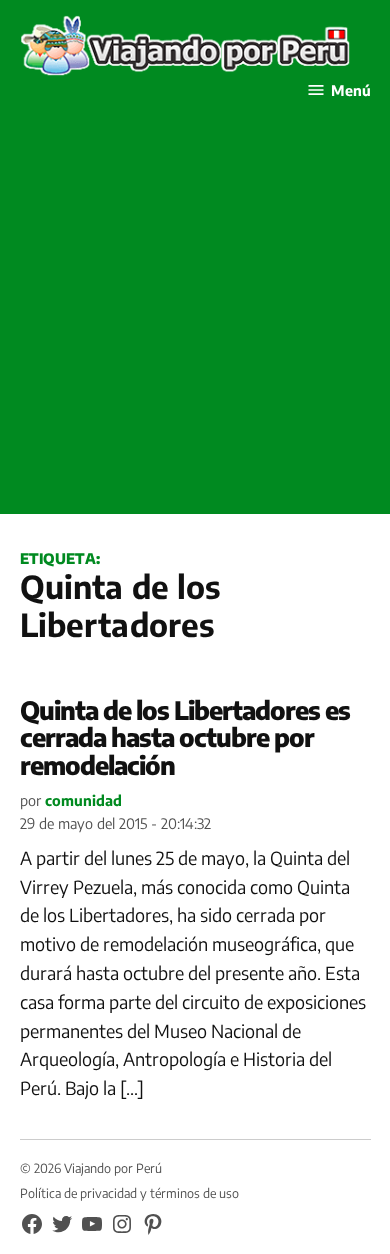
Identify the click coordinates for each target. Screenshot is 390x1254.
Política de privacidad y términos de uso (129, 1193)
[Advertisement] (195, 319)
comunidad (83, 800)
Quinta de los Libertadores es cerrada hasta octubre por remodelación (185, 737)
